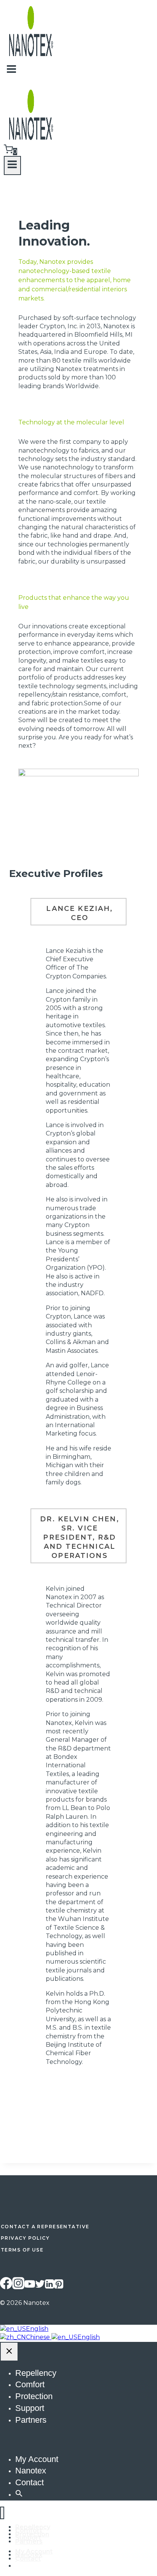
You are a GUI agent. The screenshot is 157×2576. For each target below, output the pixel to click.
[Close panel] (9, 2352)
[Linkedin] (50, 2286)
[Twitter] (40, 2286)
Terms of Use (22, 2250)
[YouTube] (30, 2286)
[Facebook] (6, 2286)
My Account (37, 2459)
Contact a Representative (45, 2227)
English (37, 2329)
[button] (19, 2494)
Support (30, 2408)
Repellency (36, 2373)
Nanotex (31, 2471)
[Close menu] (2, 2513)
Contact (30, 2482)
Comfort (30, 2384)
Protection (34, 2396)
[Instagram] (18, 2286)
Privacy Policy (25, 2238)
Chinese (39, 2337)
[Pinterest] (59, 2286)
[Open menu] (12, 165)
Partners (31, 2420)
